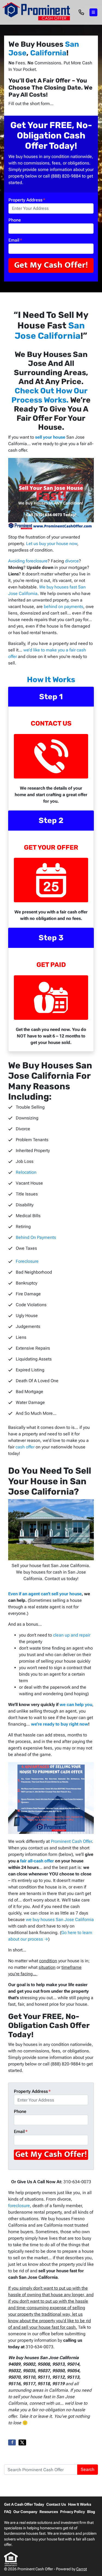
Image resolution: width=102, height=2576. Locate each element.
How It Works (51, 680)
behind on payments (64, 607)
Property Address (27, 200)
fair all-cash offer (37, 1861)
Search (88, 2469)
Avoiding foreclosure (28, 561)
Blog (91, 2512)
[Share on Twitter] (22, 2442)
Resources (49, 2512)
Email (15, 240)
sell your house (50, 437)
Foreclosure (27, 1261)
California (48, 53)
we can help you (76, 1705)
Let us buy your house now (52, 544)
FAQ (8, 2512)
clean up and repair (72, 1635)
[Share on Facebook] (12, 2442)
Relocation (26, 1172)
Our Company (25, 2512)
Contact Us (56, 2504)
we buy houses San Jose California (60, 1920)
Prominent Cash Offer (71, 1841)
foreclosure (19, 2206)
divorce (72, 561)
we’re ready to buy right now (60, 1724)
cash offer (25, 1447)
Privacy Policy (72, 2512)
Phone (15, 220)
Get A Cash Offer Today (24, 2504)
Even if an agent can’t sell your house (45, 1594)
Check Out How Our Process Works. (50, 395)
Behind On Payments (36, 1237)
